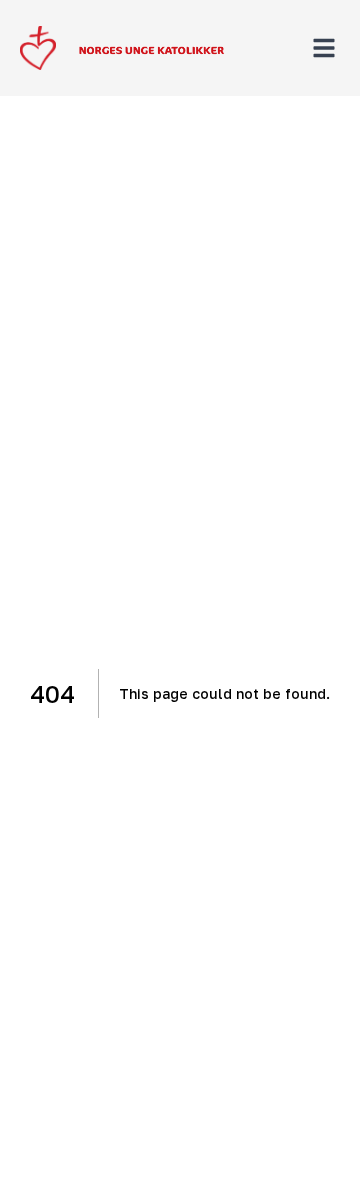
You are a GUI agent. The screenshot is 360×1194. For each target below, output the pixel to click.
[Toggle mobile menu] (324, 48)
